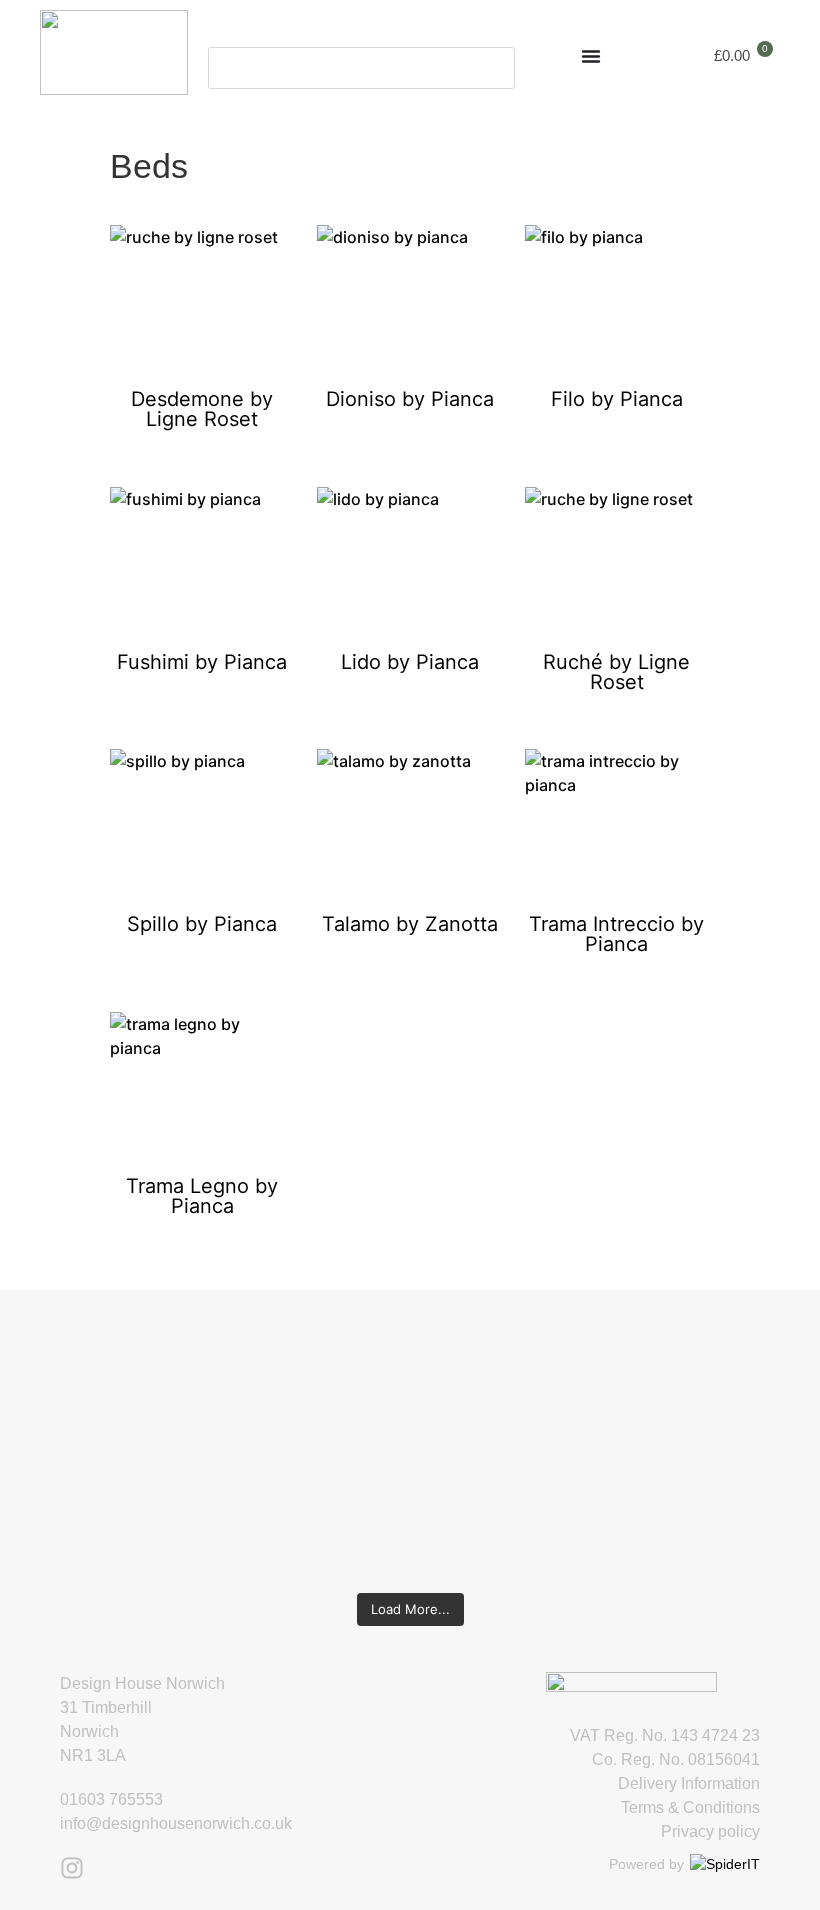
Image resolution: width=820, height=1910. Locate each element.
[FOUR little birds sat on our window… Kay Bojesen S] (74, 1420)
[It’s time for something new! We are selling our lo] (343, 1432)
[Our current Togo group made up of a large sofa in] (477, 1408)
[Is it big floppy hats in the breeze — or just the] (611, 1432)
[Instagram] (72, 1868)
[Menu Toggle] (591, 56)
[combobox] (361, 68)
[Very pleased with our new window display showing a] (746, 1444)
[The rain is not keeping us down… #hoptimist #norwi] (208, 1384)
